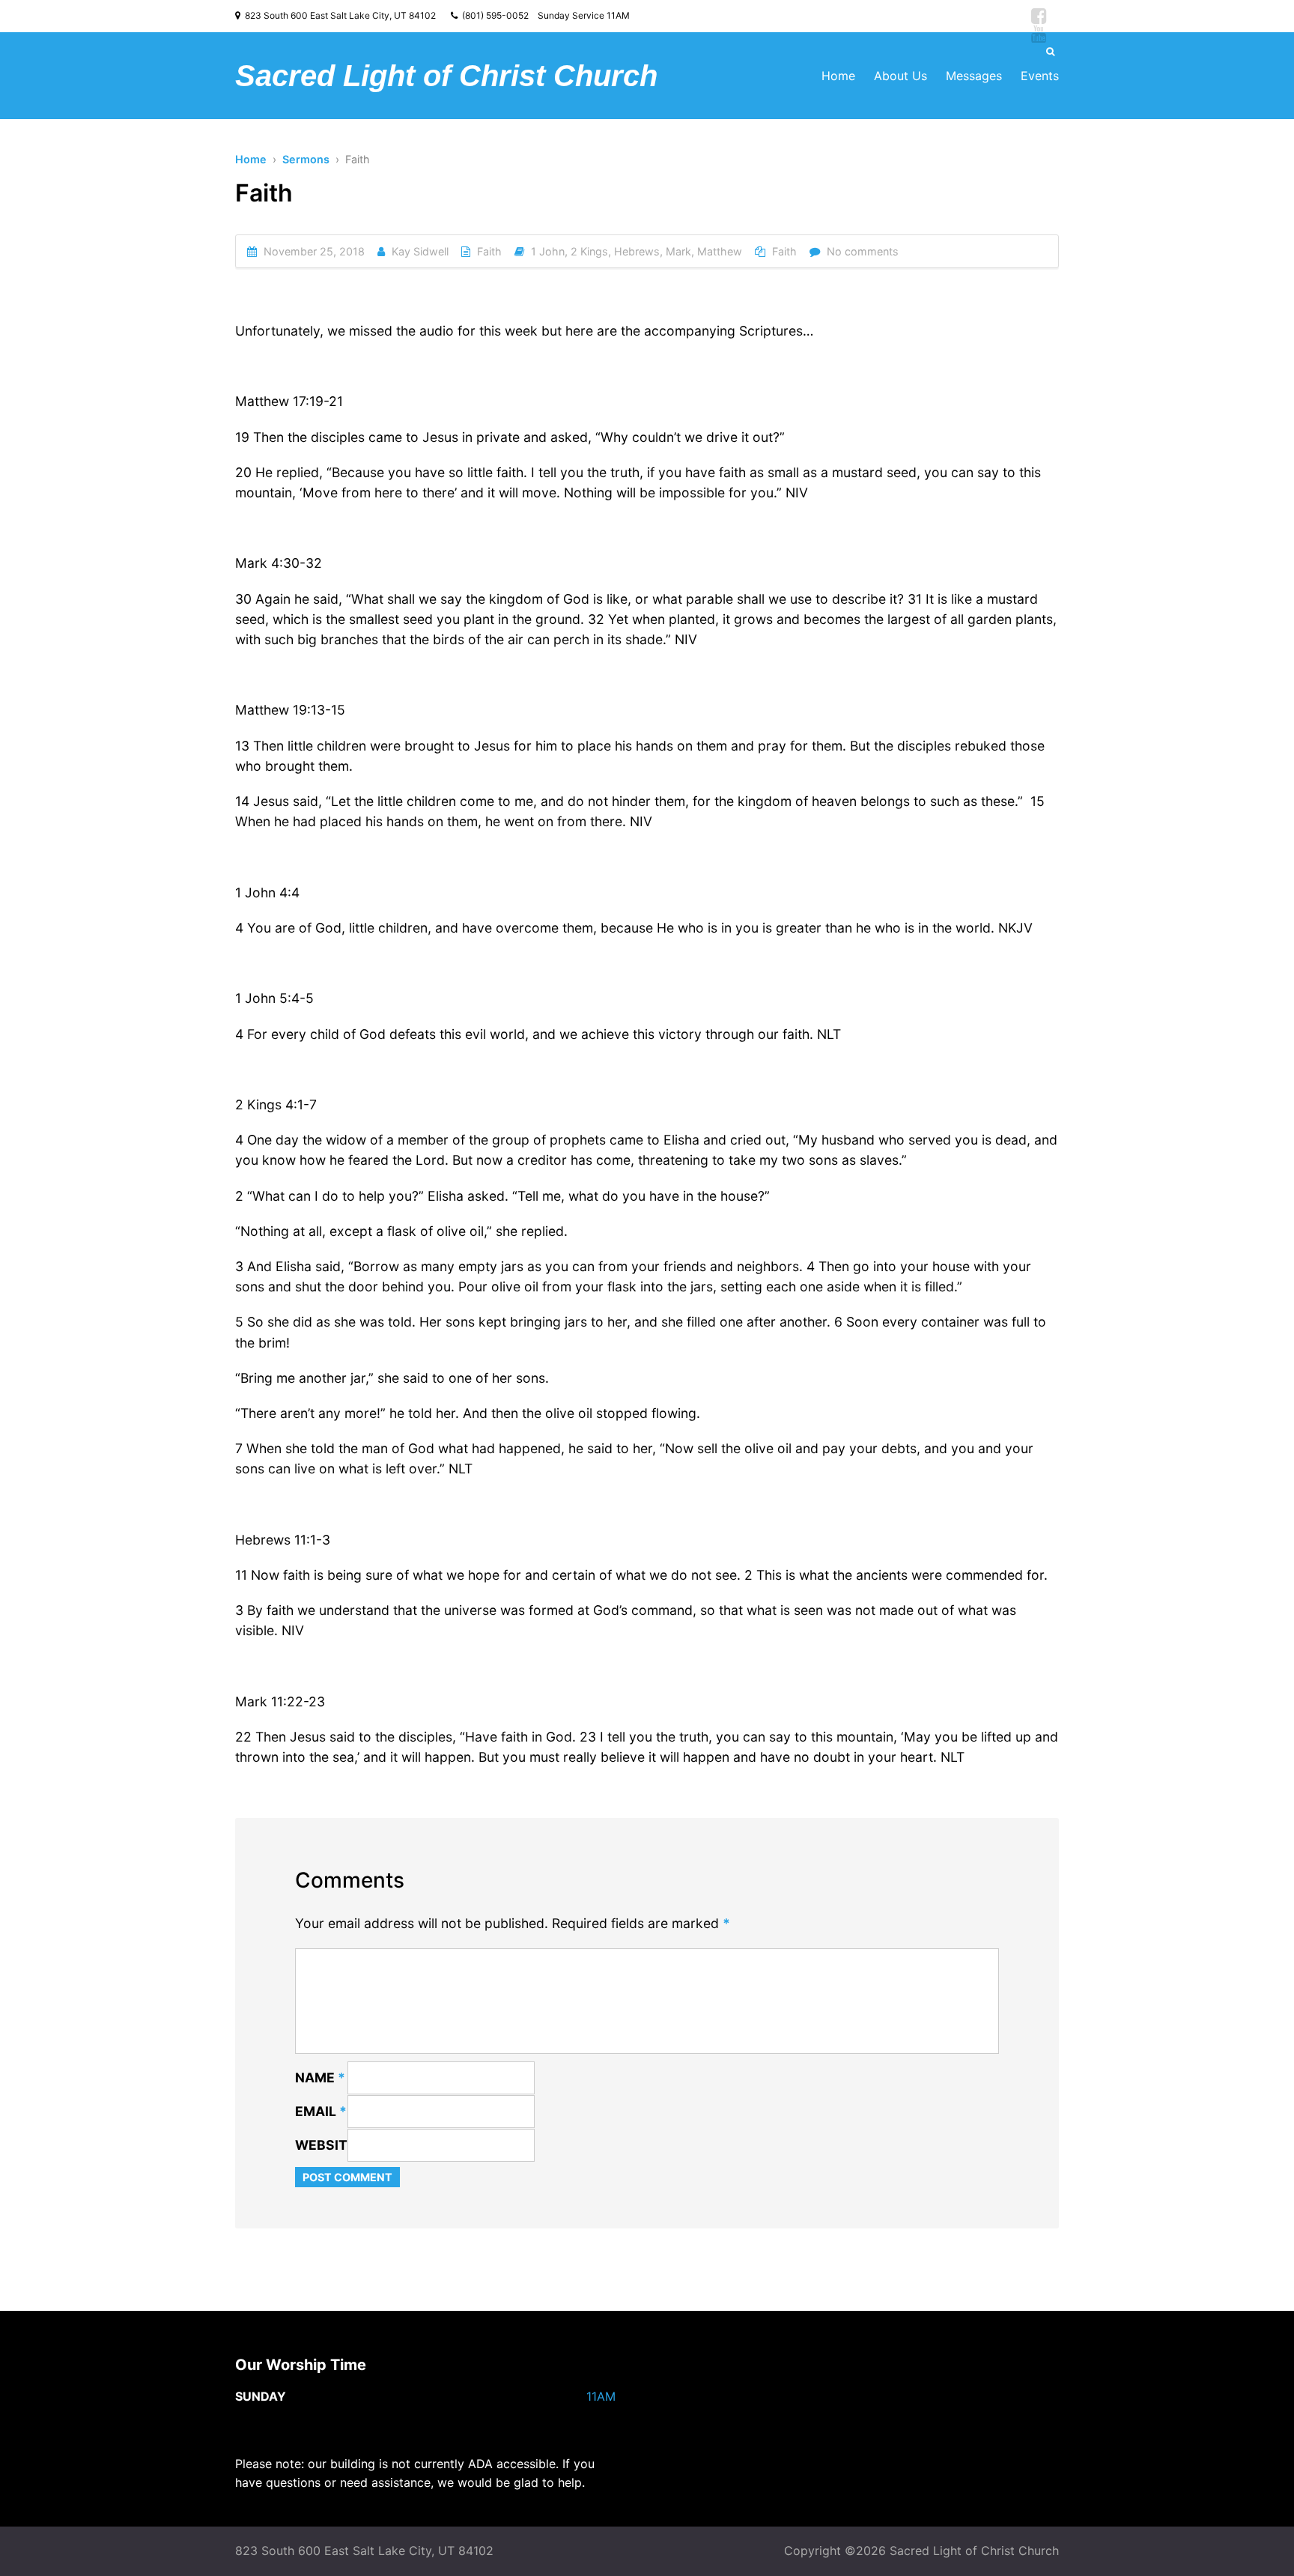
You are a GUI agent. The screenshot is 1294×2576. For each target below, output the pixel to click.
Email (321, 2111)
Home (838, 76)
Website (325, 2145)
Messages (974, 76)
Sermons (306, 159)
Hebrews (637, 251)
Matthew (720, 251)
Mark (678, 251)
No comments (863, 251)
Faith (489, 251)
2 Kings (589, 251)
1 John (548, 251)
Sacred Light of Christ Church (446, 76)
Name (320, 2078)
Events (1040, 76)
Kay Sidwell (420, 251)
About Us (900, 76)
